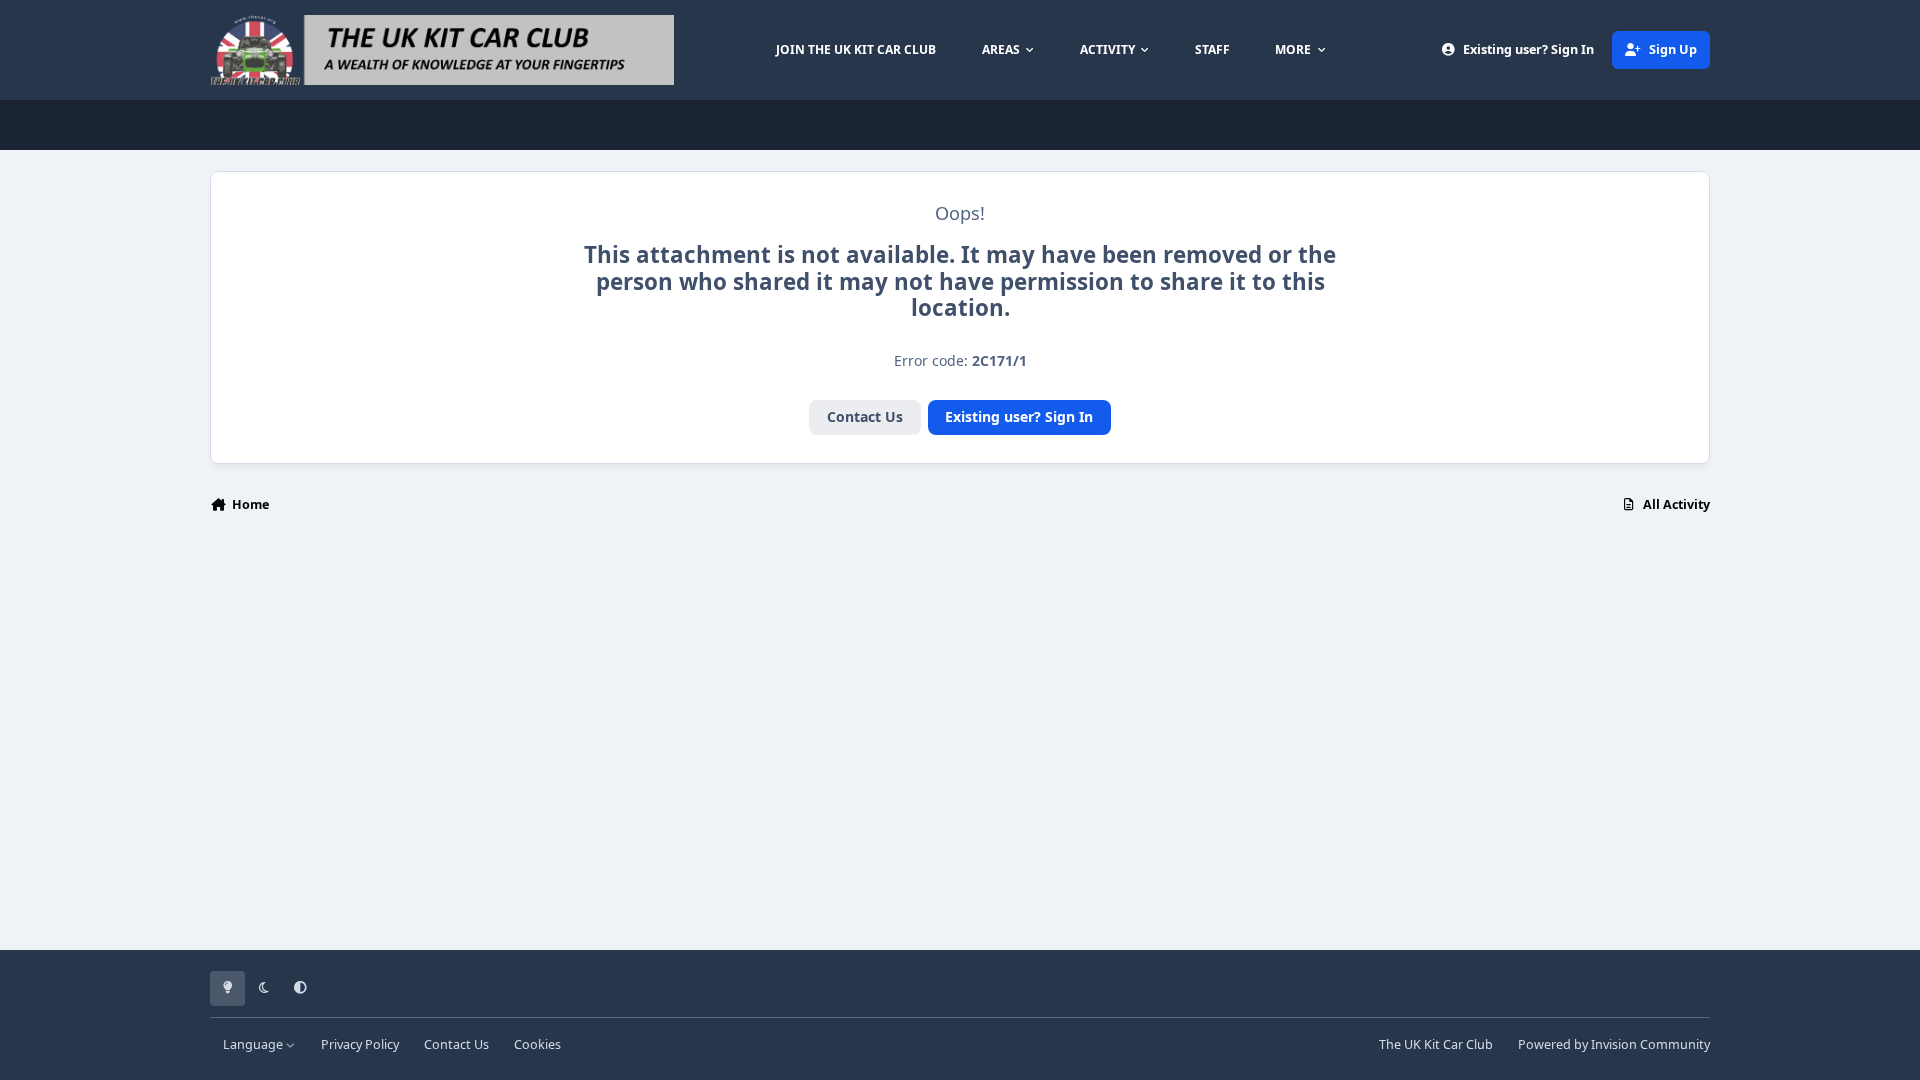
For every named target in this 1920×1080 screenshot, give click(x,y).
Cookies (537, 1044)
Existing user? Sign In (1019, 416)
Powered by (1614, 1044)
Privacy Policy (360, 1044)
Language (254, 1044)
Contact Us (865, 416)
